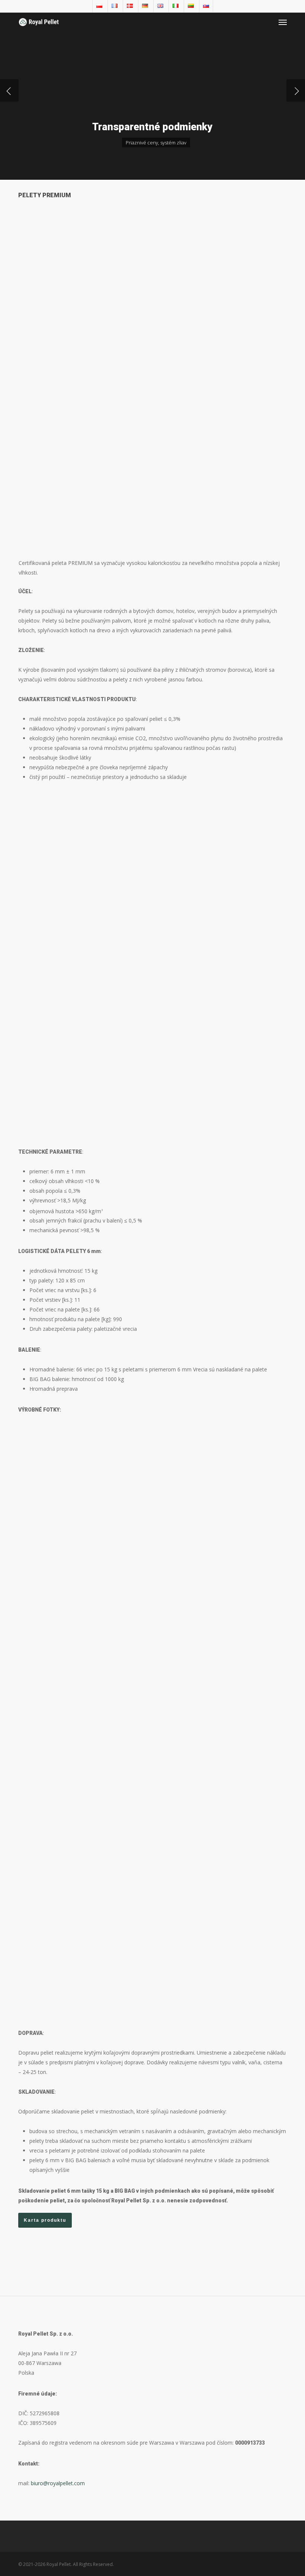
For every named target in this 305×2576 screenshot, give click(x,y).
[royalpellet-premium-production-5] (220, 1717)
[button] (283, 22)
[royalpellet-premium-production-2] (220, 1570)
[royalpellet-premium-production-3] (85, 1570)
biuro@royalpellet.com (58, 2483)
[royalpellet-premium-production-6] (85, 1918)
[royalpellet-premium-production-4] (85, 1478)
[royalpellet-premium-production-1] (85, 1717)
